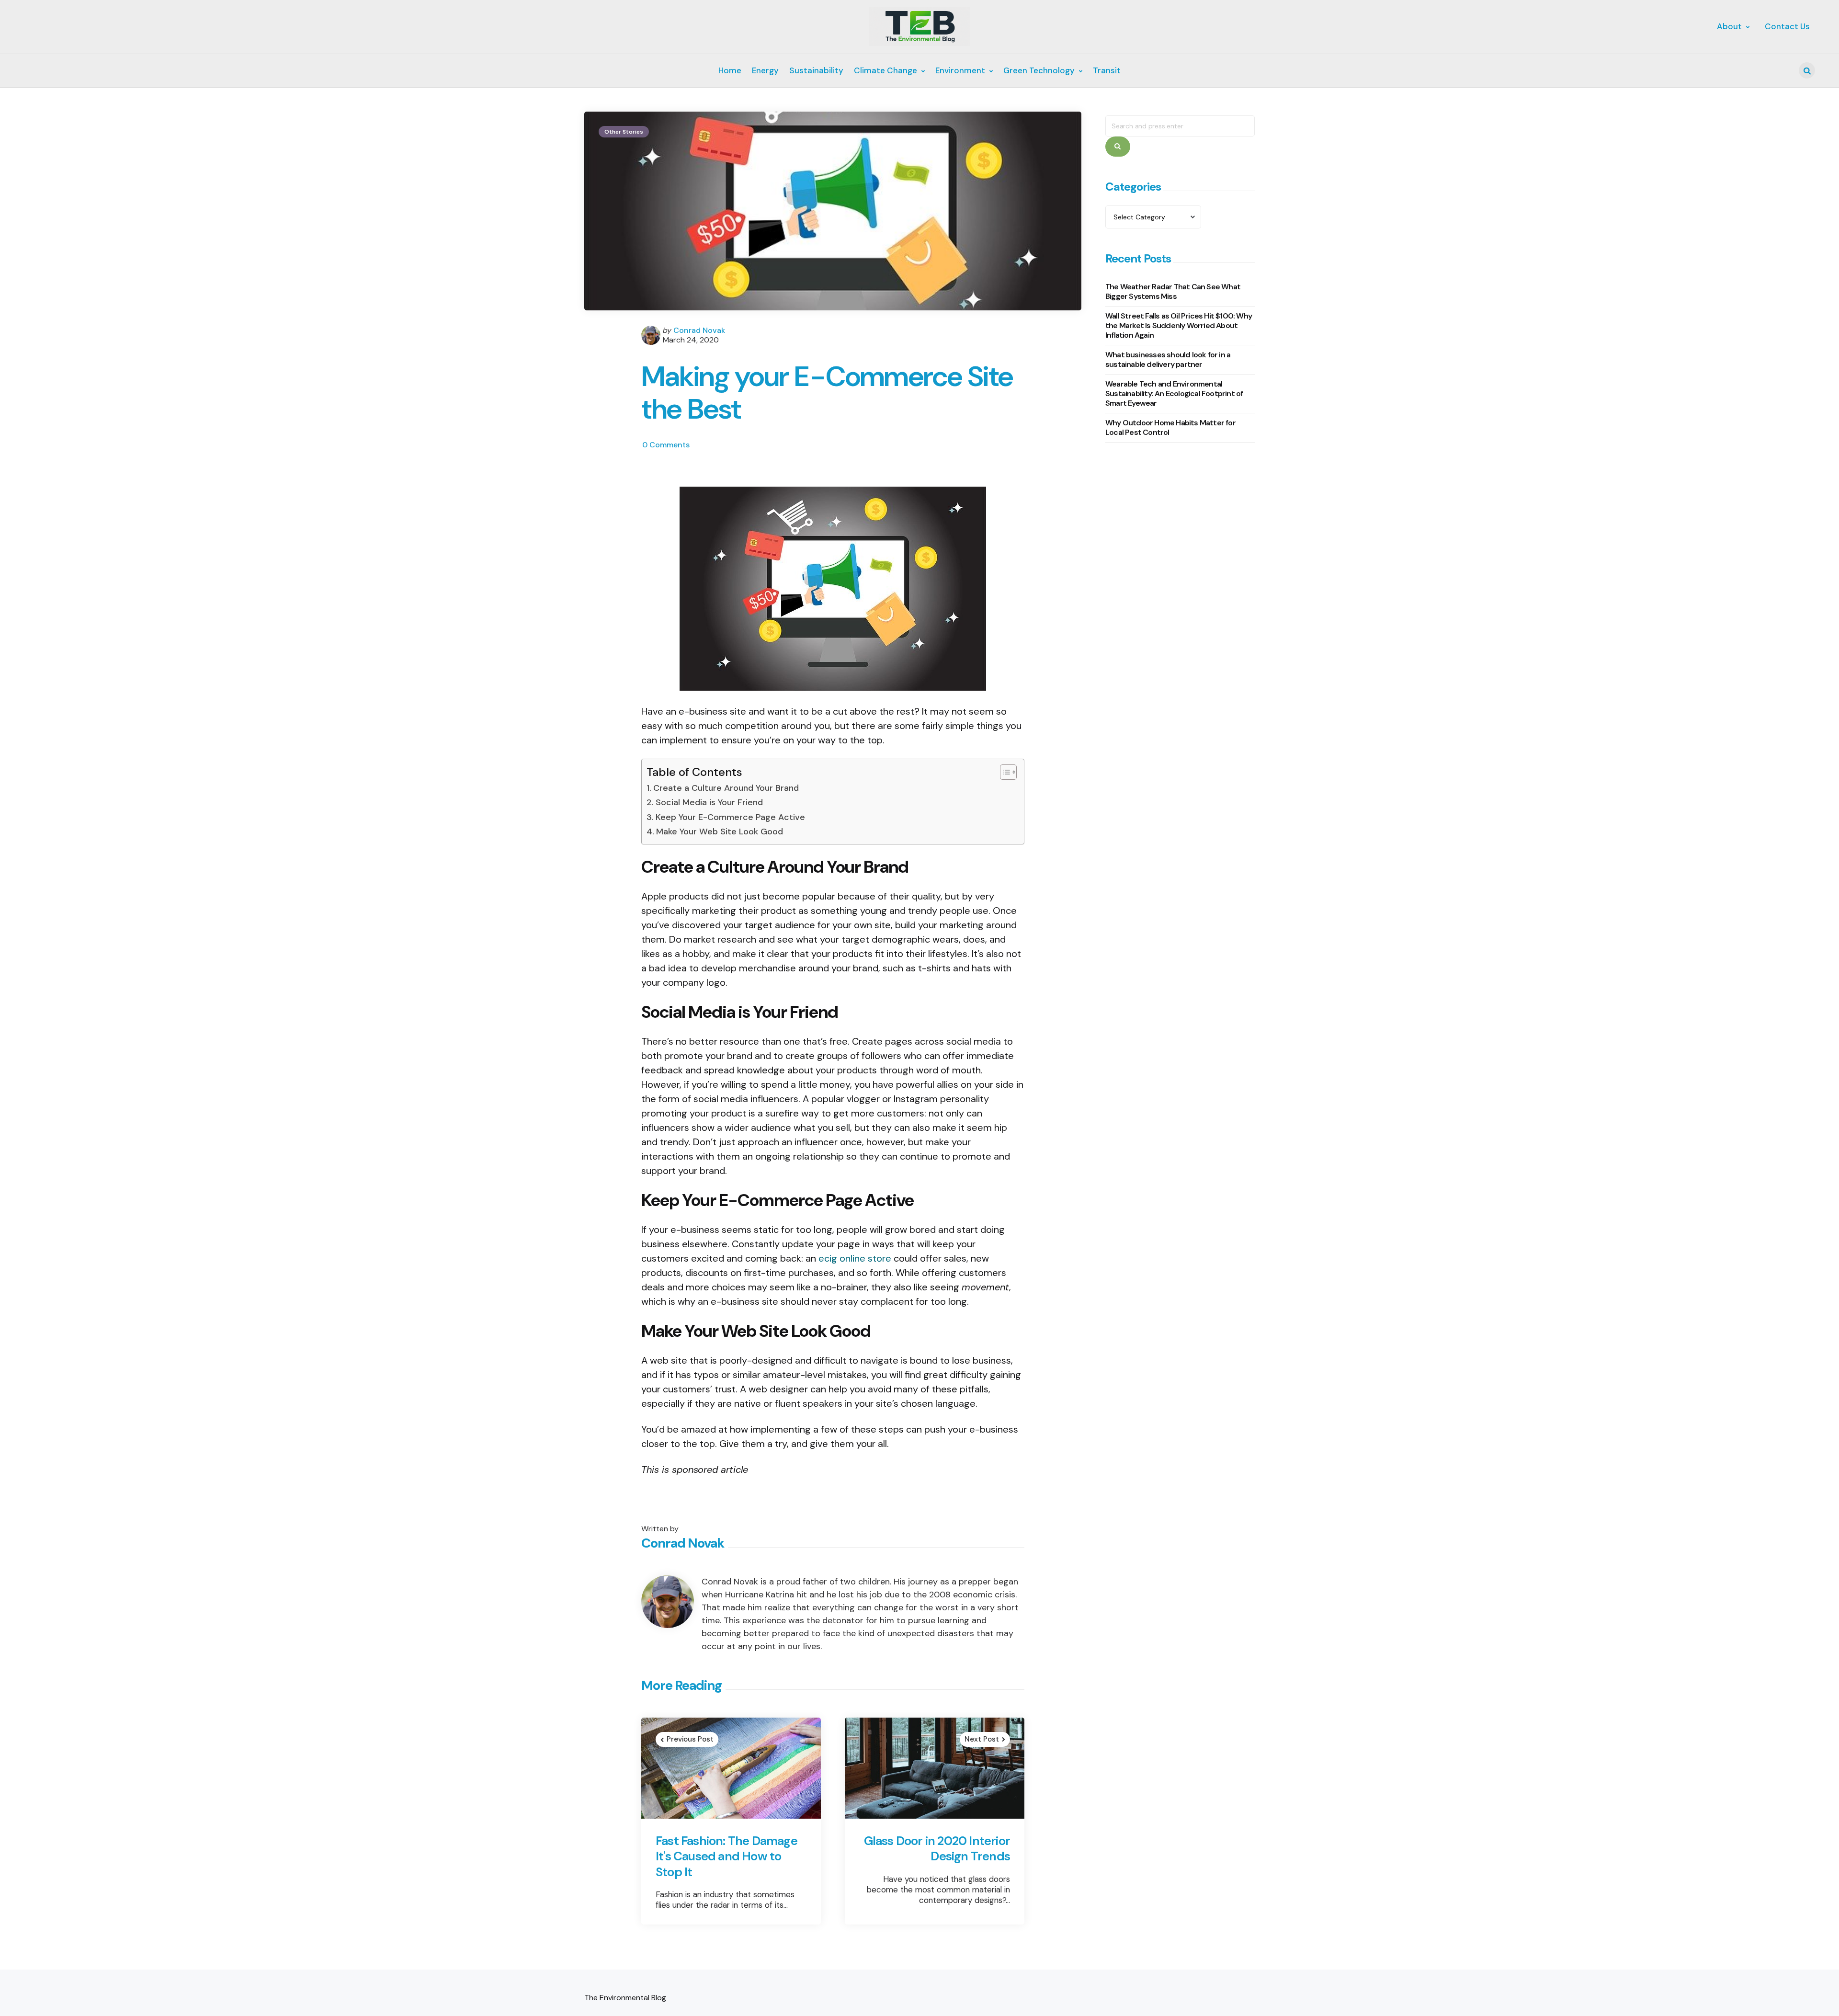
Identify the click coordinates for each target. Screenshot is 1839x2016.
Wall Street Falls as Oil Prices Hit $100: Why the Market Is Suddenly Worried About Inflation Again (1179, 326)
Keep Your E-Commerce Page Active (730, 817)
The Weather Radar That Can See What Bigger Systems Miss (1173, 292)
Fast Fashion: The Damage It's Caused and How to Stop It (727, 1857)
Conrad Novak (699, 330)
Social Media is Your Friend (709, 802)
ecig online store (855, 1258)
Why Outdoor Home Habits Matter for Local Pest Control (1170, 428)
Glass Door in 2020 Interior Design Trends (937, 1849)
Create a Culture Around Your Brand (726, 788)
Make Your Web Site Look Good (720, 831)
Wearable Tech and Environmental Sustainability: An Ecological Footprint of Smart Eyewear (1174, 394)
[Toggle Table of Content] (1004, 772)
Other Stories (624, 132)
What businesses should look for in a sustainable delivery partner (1168, 360)
